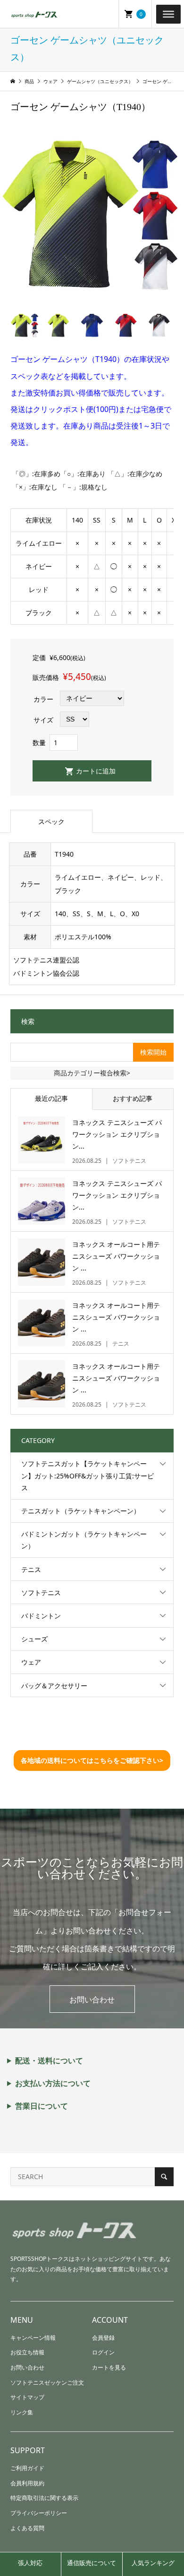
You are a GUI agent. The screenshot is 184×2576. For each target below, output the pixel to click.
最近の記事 (51, 1098)
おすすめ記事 (133, 1098)
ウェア (31, 1662)
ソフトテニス (41, 1593)
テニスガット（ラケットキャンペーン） (81, 1511)
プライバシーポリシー (39, 2513)
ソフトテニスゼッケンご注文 (47, 2383)
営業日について (42, 2106)
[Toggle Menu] (168, 14)
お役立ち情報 (27, 2352)
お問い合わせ (92, 2000)
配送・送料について (49, 2061)
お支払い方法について (53, 2083)
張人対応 (30, 2563)
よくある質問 (27, 2528)
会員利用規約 (27, 2483)
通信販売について (92, 2563)
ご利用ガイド (27, 2468)
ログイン (103, 2352)
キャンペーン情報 (33, 2338)
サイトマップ (27, 2397)
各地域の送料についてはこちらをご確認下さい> (92, 1760)
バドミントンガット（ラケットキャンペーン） (84, 1540)
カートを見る (109, 2367)
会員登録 (103, 2338)
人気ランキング (153, 2563)
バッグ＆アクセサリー (54, 1686)
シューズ (34, 1639)
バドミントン (41, 1616)
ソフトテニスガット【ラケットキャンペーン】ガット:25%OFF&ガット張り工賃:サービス (88, 1475)
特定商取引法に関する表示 (44, 2498)
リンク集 (22, 2412)
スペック (51, 821)
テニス (31, 1569)
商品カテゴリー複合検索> (92, 1073)
